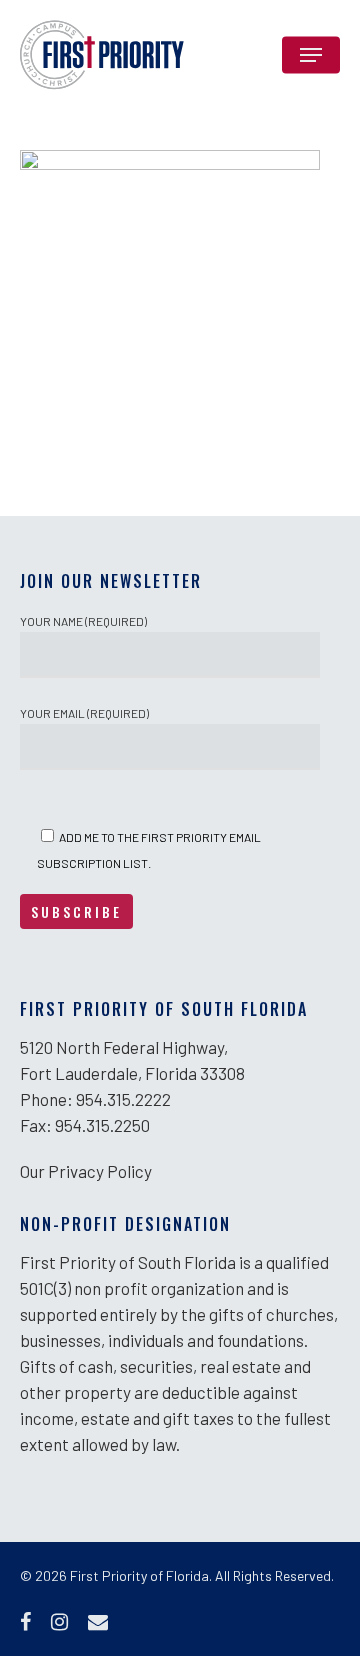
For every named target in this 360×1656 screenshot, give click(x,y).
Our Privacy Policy (86, 1171)
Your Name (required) (83, 621)
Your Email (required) (84, 713)
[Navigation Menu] (311, 55)
